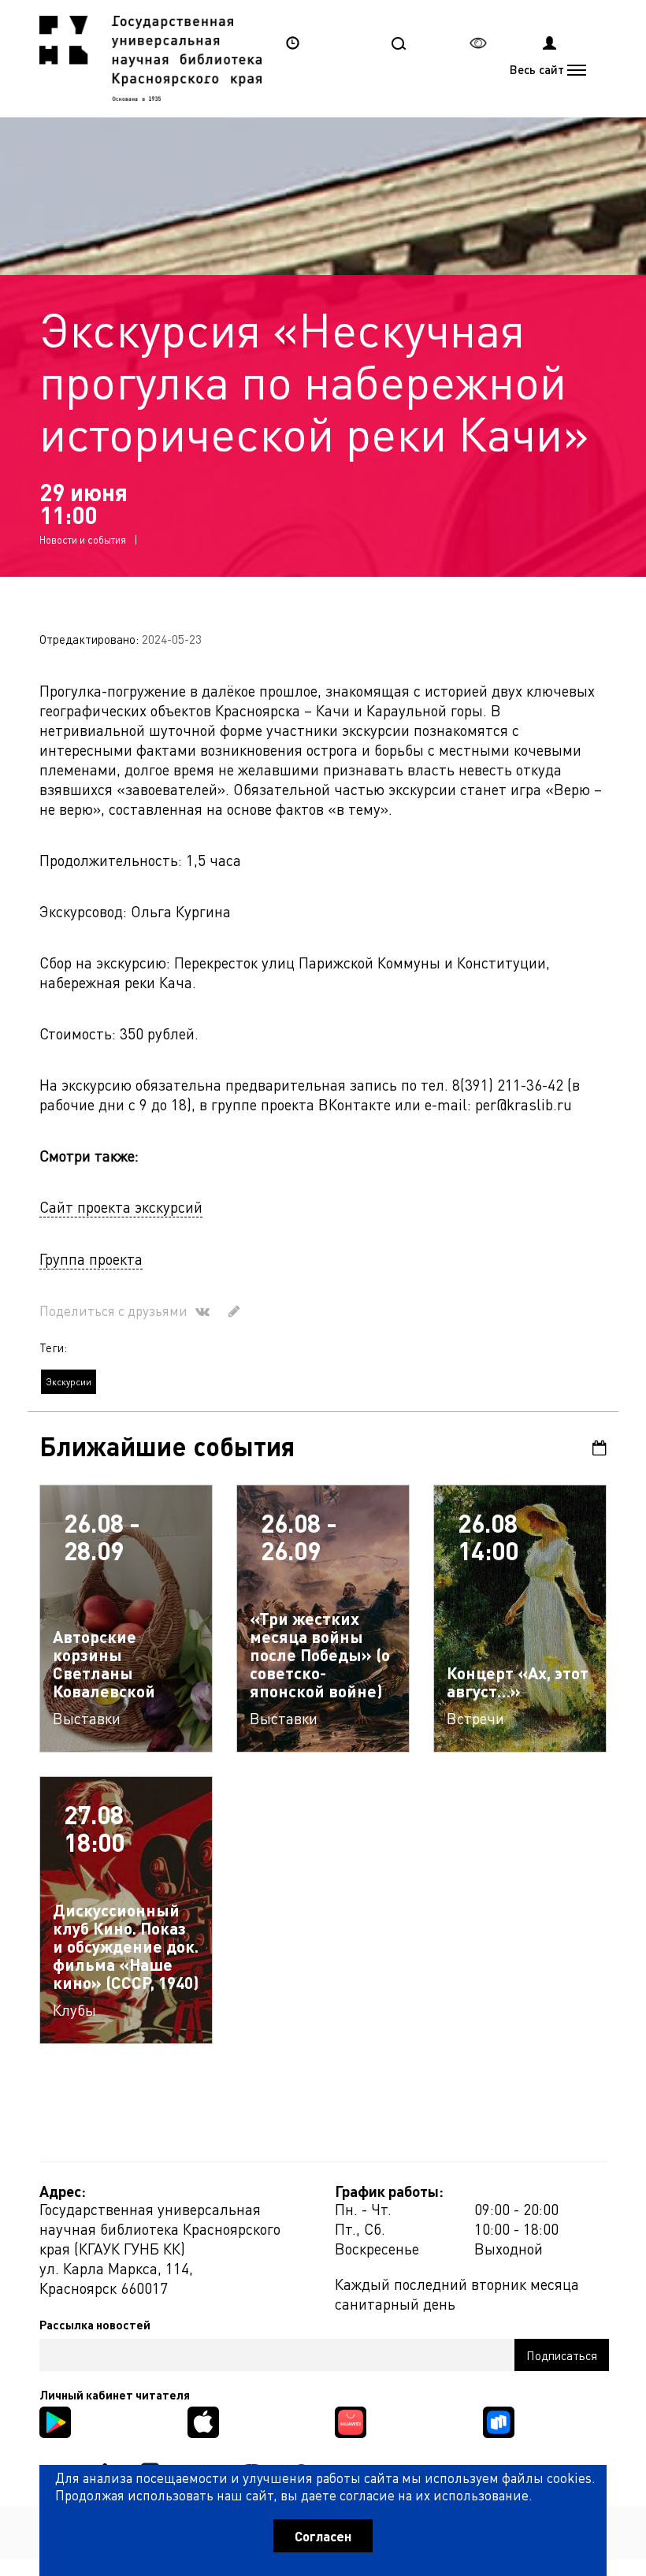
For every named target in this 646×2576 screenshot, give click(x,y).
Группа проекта (91, 1259)
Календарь (594, 1448)
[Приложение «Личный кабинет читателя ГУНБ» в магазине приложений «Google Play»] (55, 2420)
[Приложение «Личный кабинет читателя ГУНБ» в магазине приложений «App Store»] (203, 2420)
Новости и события (83, 539)
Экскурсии (69, 1382)
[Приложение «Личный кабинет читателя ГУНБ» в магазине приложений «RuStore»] (499, 2420)
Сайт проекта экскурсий (121, 1207)
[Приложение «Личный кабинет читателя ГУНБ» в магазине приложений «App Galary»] (351, 2420)
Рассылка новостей (95, 2325)
